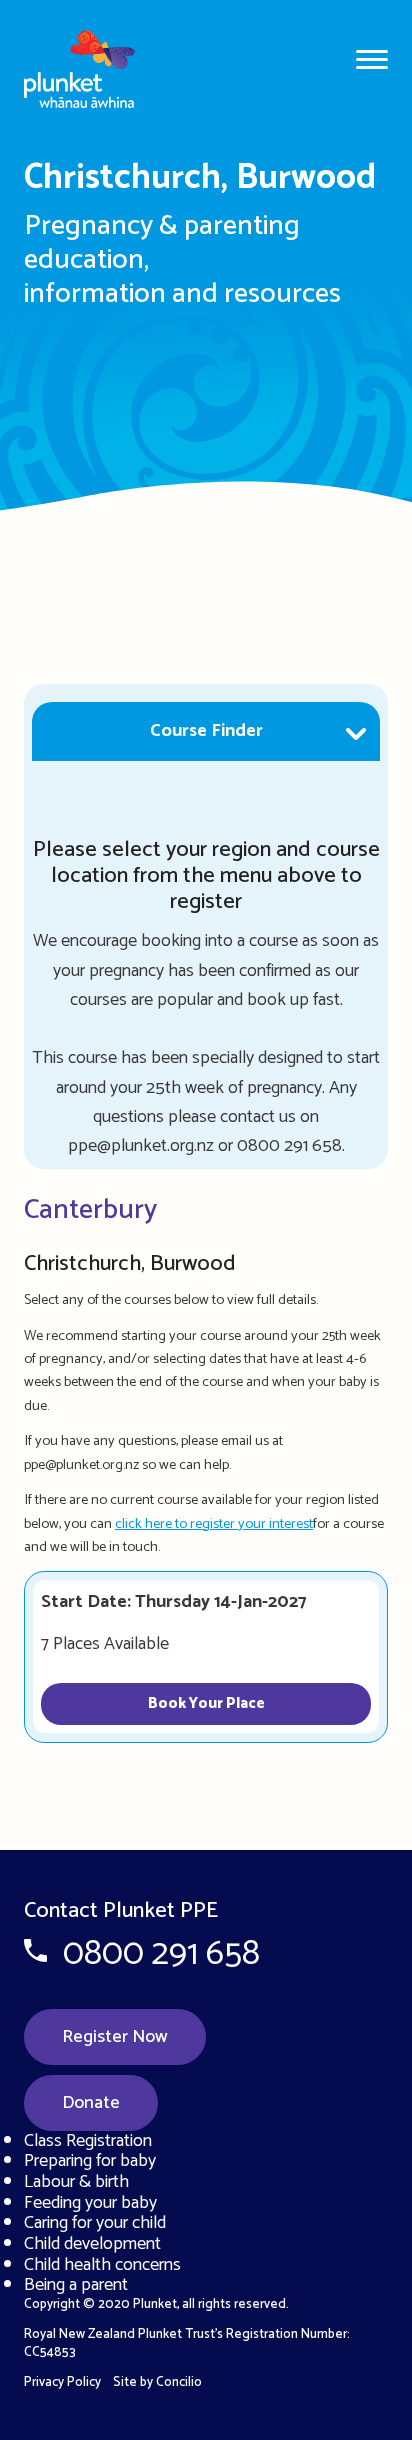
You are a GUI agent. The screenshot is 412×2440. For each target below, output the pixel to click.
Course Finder (206, 731)
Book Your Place (206, 1703)
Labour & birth (76, 2182)
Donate (91, 2103)
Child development (92, 2244)
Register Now (115, 2037)
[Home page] (92, 62)
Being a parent (76, 2285)
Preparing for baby (90, 2161)
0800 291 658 (161, 1954)
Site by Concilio (157, 2382)
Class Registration (88, 2141)
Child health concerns (102, 2265)
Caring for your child (95, 2223)
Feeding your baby (90, 2203)
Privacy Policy (62, 2382)
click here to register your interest (214, 1524)
